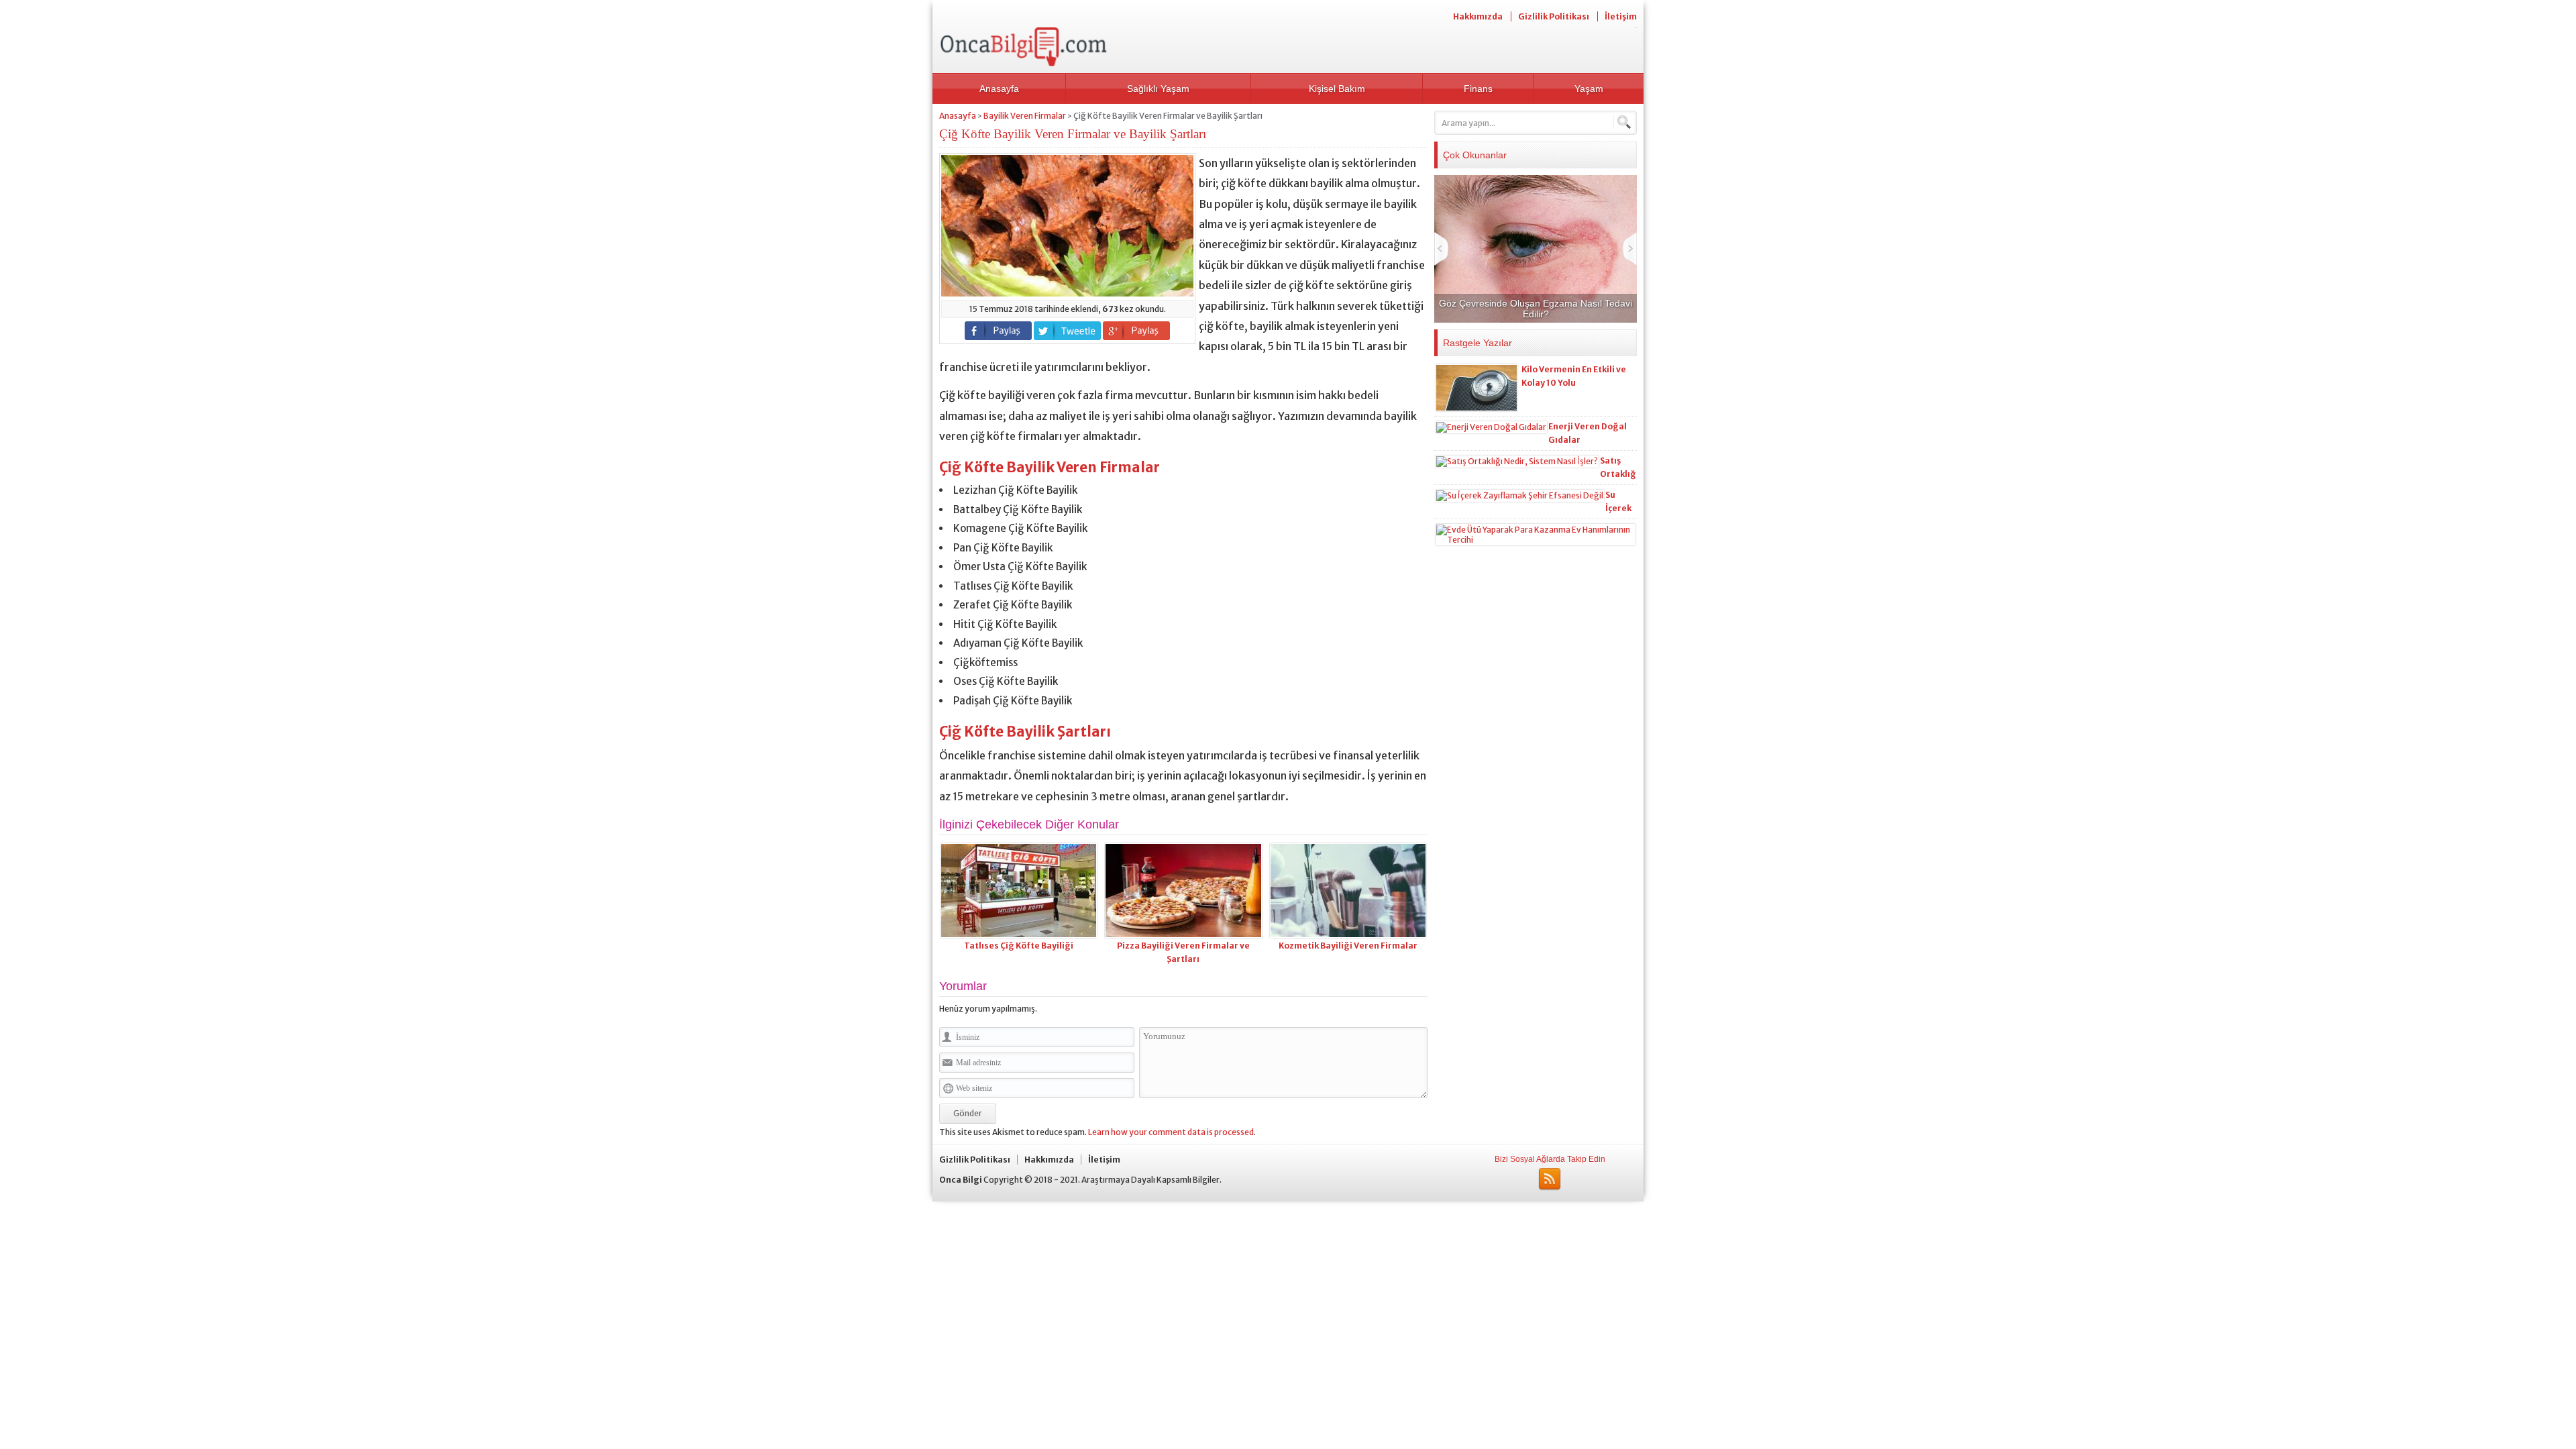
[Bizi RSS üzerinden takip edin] (1550, 1179)
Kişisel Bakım (1337, 89)
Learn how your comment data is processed (1171, 1132)
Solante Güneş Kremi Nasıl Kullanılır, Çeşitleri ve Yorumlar (1536, 309)
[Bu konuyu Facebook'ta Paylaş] (998, 331)
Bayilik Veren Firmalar (1025, 116)
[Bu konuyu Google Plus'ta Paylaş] (1136, 331)
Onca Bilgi (961, 1180)
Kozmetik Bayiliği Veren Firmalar (1348, 946)
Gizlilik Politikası (1554, 16)
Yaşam (1589, 89)
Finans (1478, 89)
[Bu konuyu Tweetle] (1067, 331)
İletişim (1621, 16)
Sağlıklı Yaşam (1158, 89)
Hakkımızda (1478, 16)
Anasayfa (999, 89)
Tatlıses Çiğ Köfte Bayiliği (1019, 946)
